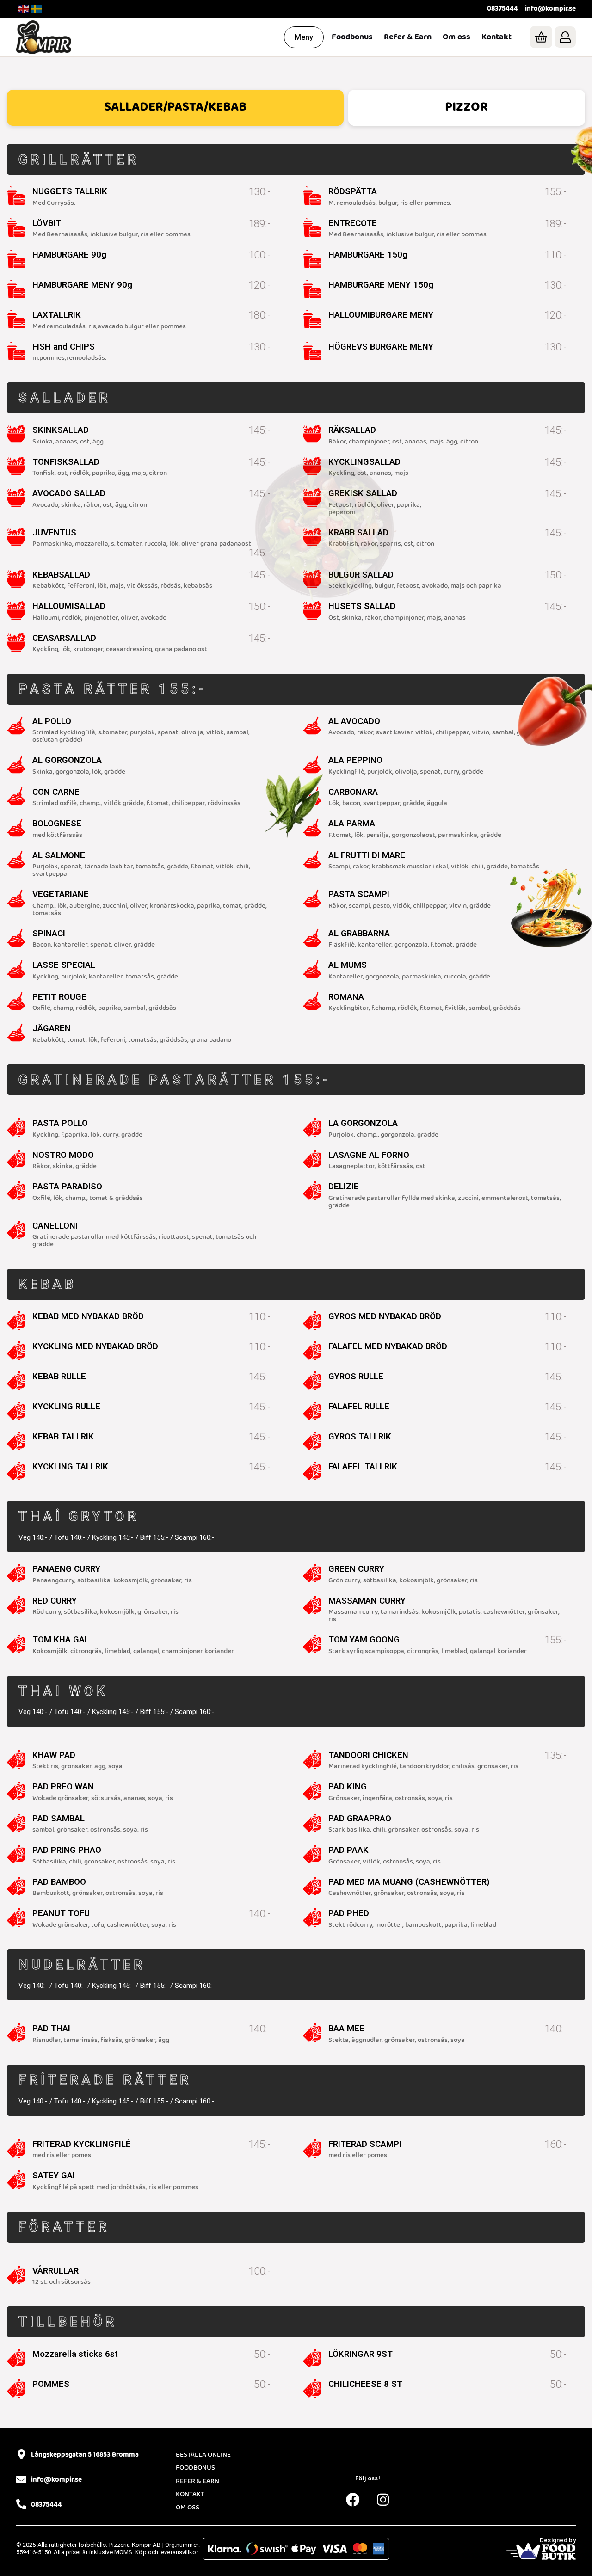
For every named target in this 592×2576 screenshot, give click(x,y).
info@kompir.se (550, 9)
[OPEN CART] (541, 37)
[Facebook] (353, 2500)
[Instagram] (383, 2500)
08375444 (503, 9)
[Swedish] (37, 9)
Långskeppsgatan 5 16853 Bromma (85, 2455)
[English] (24, 9)
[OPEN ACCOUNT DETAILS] (565, 37)
